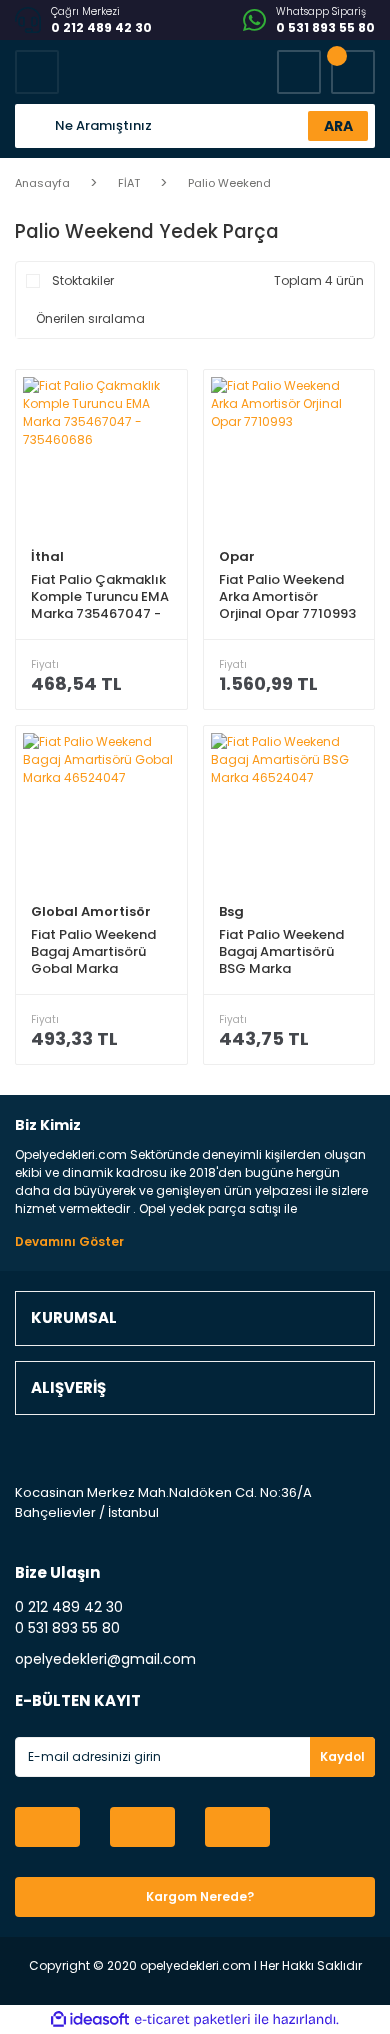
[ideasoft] (90, 2019)
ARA (338, 126)
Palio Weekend (229, 183)
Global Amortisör (91, 911)
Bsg (231, 911)
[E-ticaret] (192, 2020)
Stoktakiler (83, 280)
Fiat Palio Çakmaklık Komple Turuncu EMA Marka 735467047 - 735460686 (100, 596)
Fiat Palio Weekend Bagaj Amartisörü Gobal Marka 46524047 (93, 951)
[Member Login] (299, 72)
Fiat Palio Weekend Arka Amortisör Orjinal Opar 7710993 (287, 596)
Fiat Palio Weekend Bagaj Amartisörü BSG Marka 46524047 (281, 951)
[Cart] (353, 72)
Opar (237, 556)
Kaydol (342, 1756)
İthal (47, 556)
